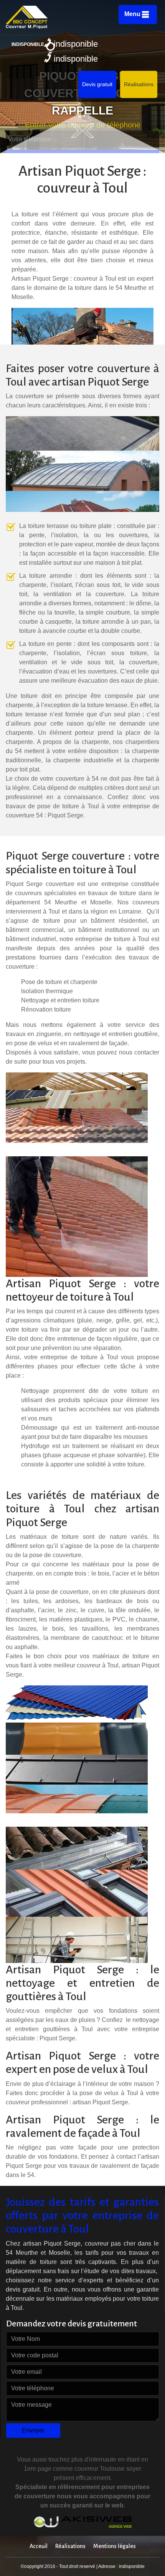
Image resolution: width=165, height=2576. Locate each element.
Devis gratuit (97, 84)
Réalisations (139, 84)
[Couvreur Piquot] (52, 17)
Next (77, 131)
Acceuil (39, 2546)
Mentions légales (115, 2546)
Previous (88, 131)
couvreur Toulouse (100, 2469)
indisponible (76, 44)
